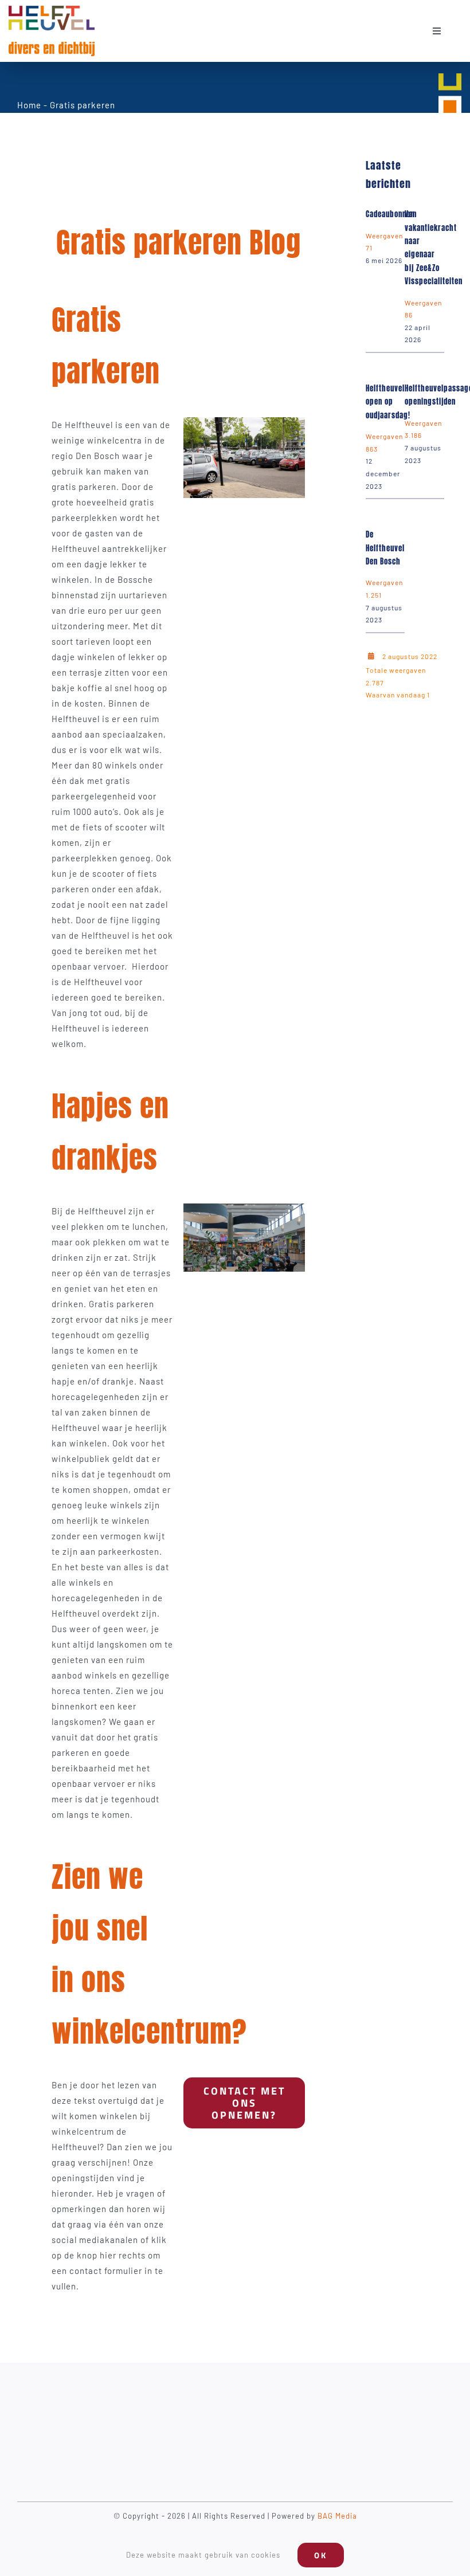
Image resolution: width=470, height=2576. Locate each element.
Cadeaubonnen (390, 214)
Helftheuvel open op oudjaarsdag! (388, 402)
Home (29, 105)
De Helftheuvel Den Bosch (385, 548)
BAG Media (337, 2516)
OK (321, 2555)
